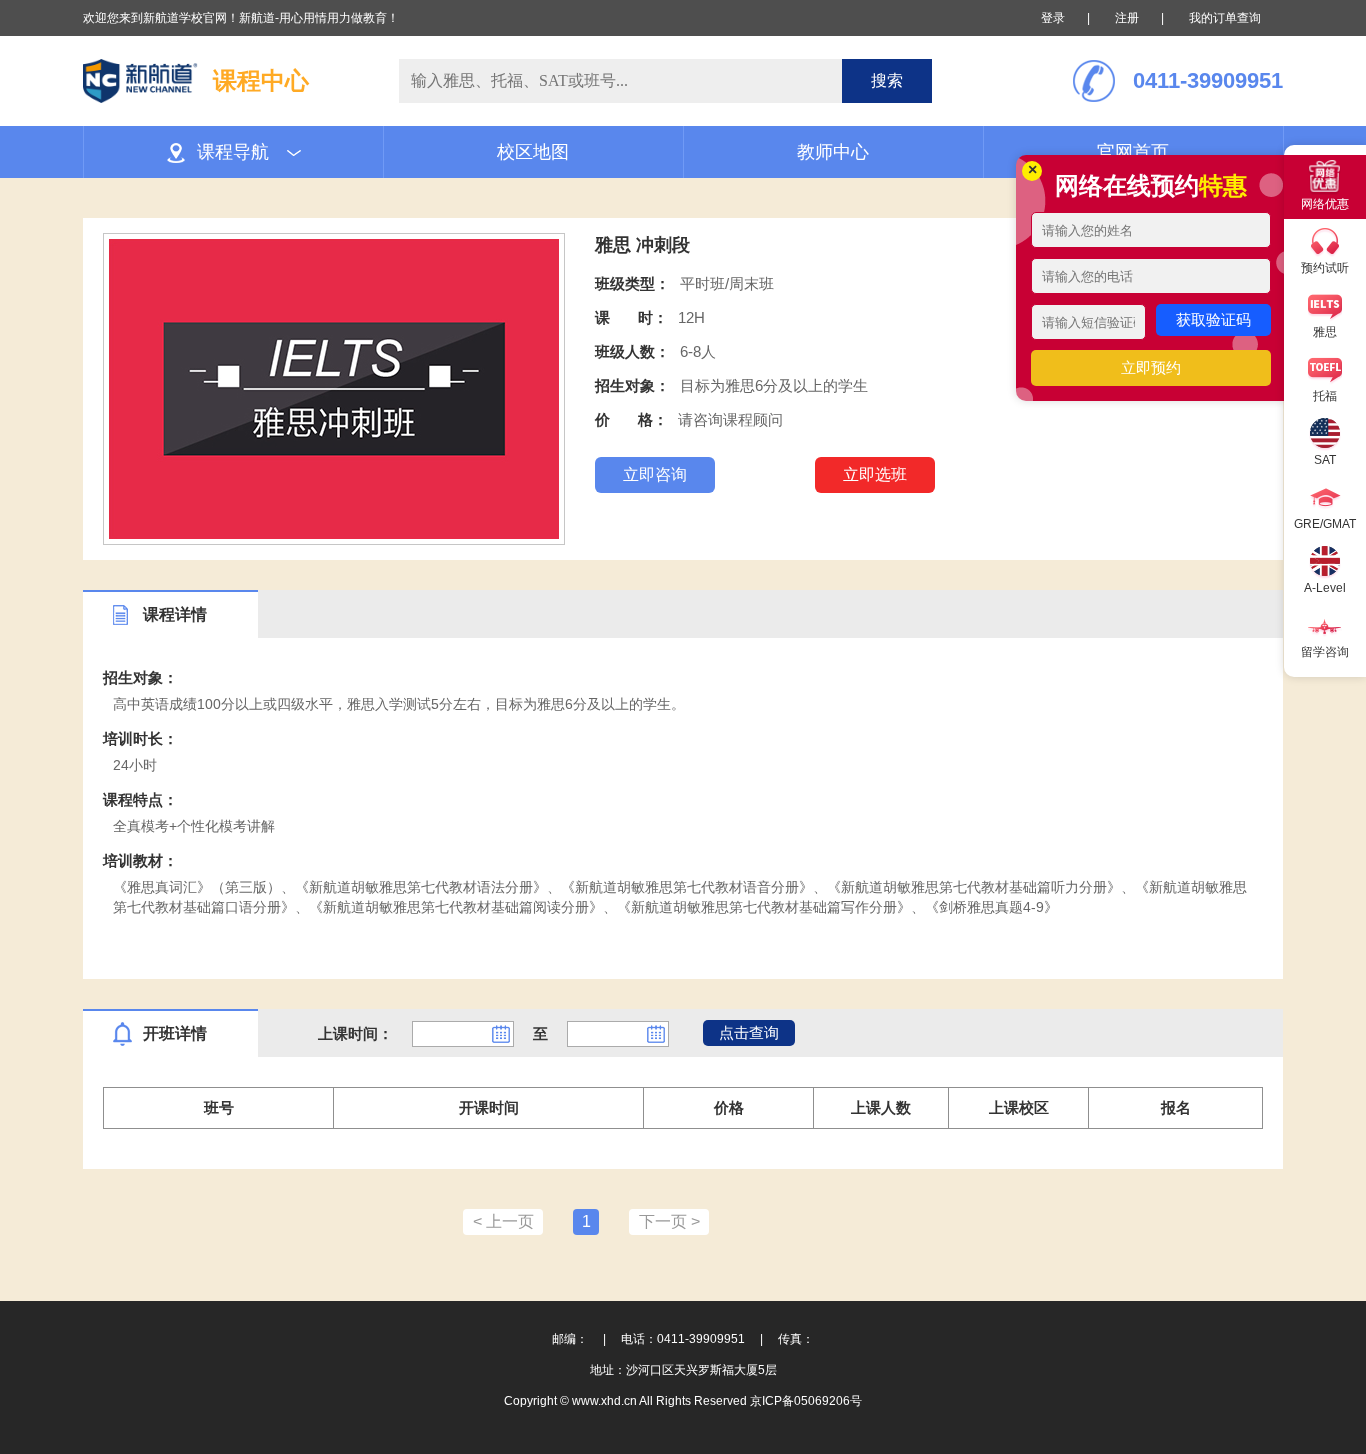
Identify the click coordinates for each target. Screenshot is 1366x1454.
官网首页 (1133, 152)
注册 (1127, 18)
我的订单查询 (1225, 18)
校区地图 (533, 152)
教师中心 (833, 152)
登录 (1053, 18)
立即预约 (1151, 367)
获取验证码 (1213, 319)
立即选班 (875, 474)
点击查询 (749, 1032)
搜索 (887, 80)
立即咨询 (655, 474)
